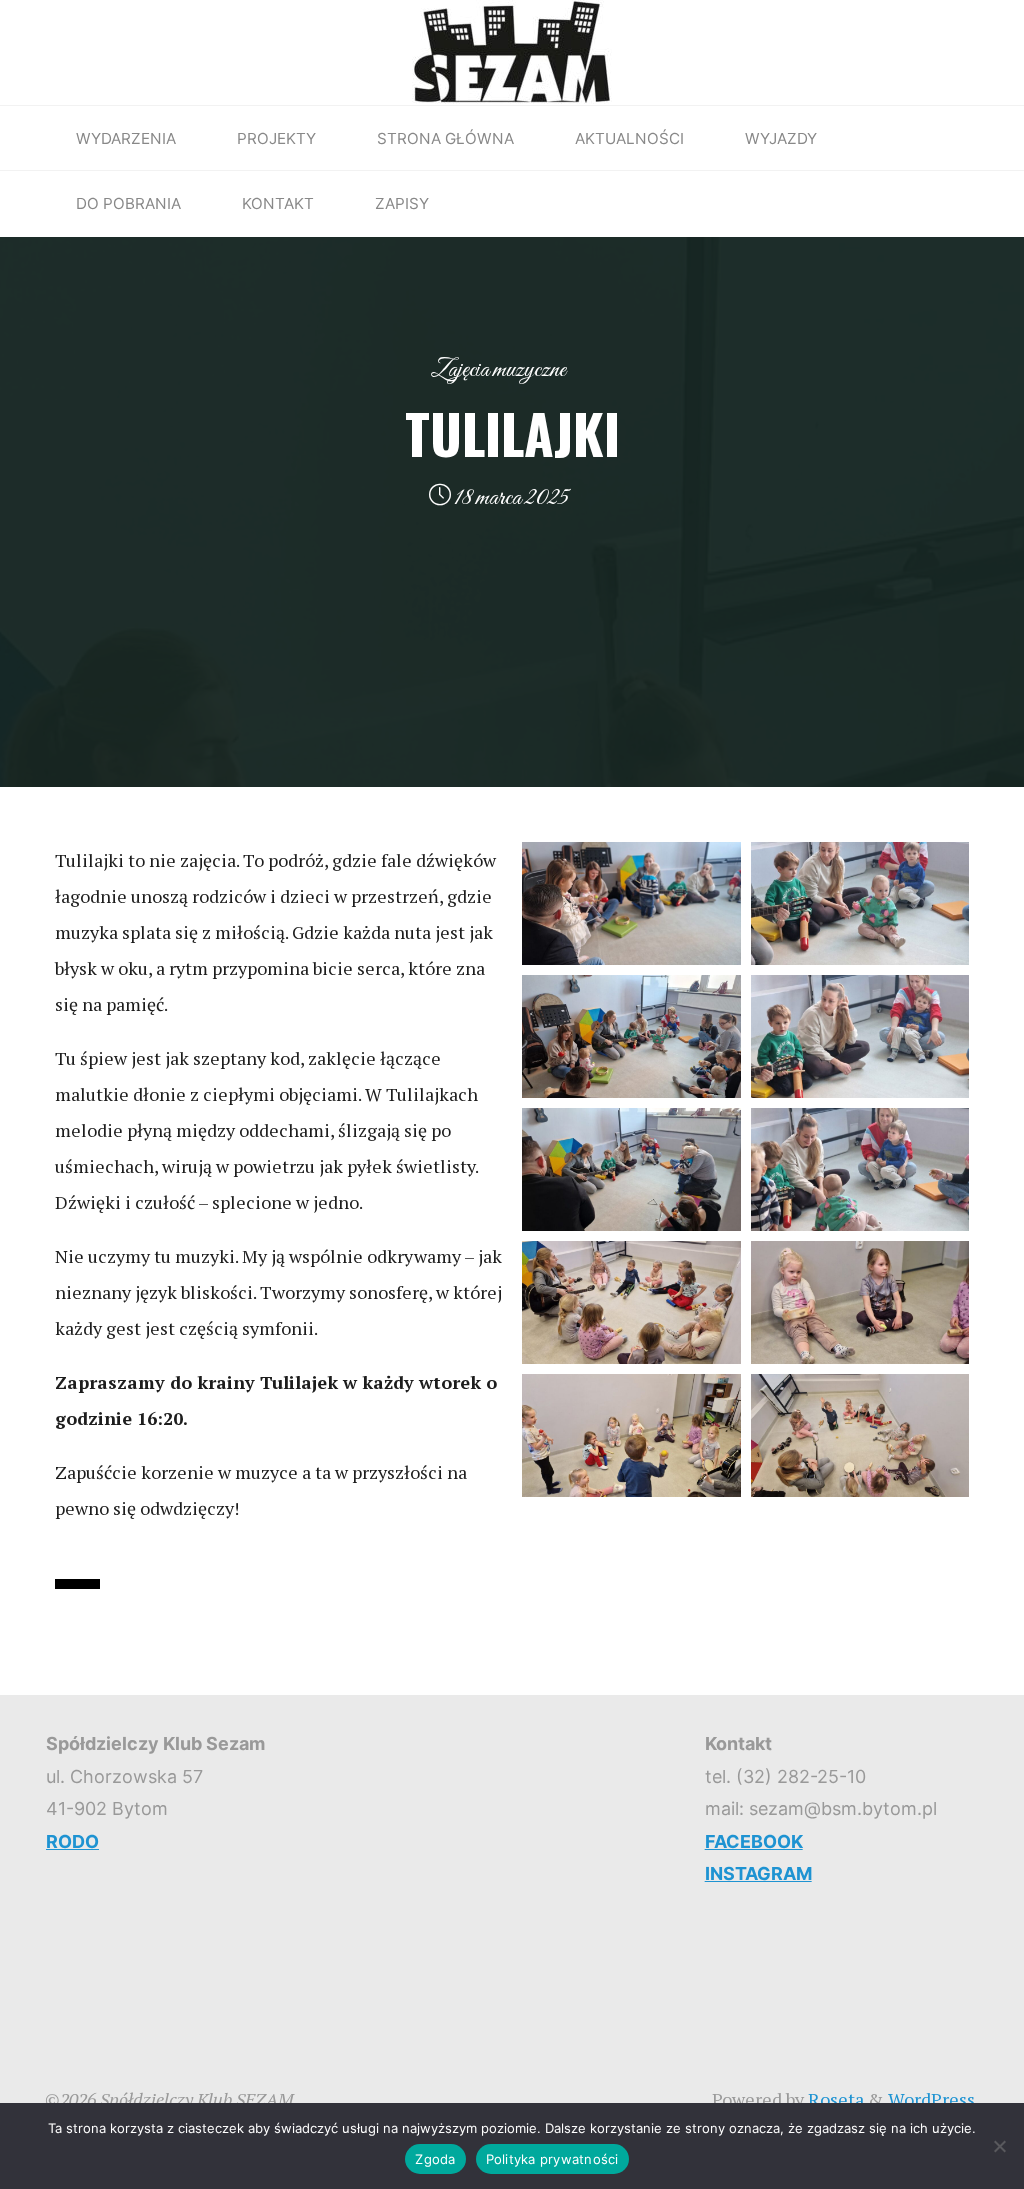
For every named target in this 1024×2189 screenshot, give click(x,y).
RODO (72, 1841)
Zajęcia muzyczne (498, 370)
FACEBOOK (754, 1841)
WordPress (931, 2099)
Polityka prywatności (552, 2159)
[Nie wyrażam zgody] (999, 2146)
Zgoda (435, 2159)
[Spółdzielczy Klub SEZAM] (512, 50)
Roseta (834, 2099)
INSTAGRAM (758, 1873)
